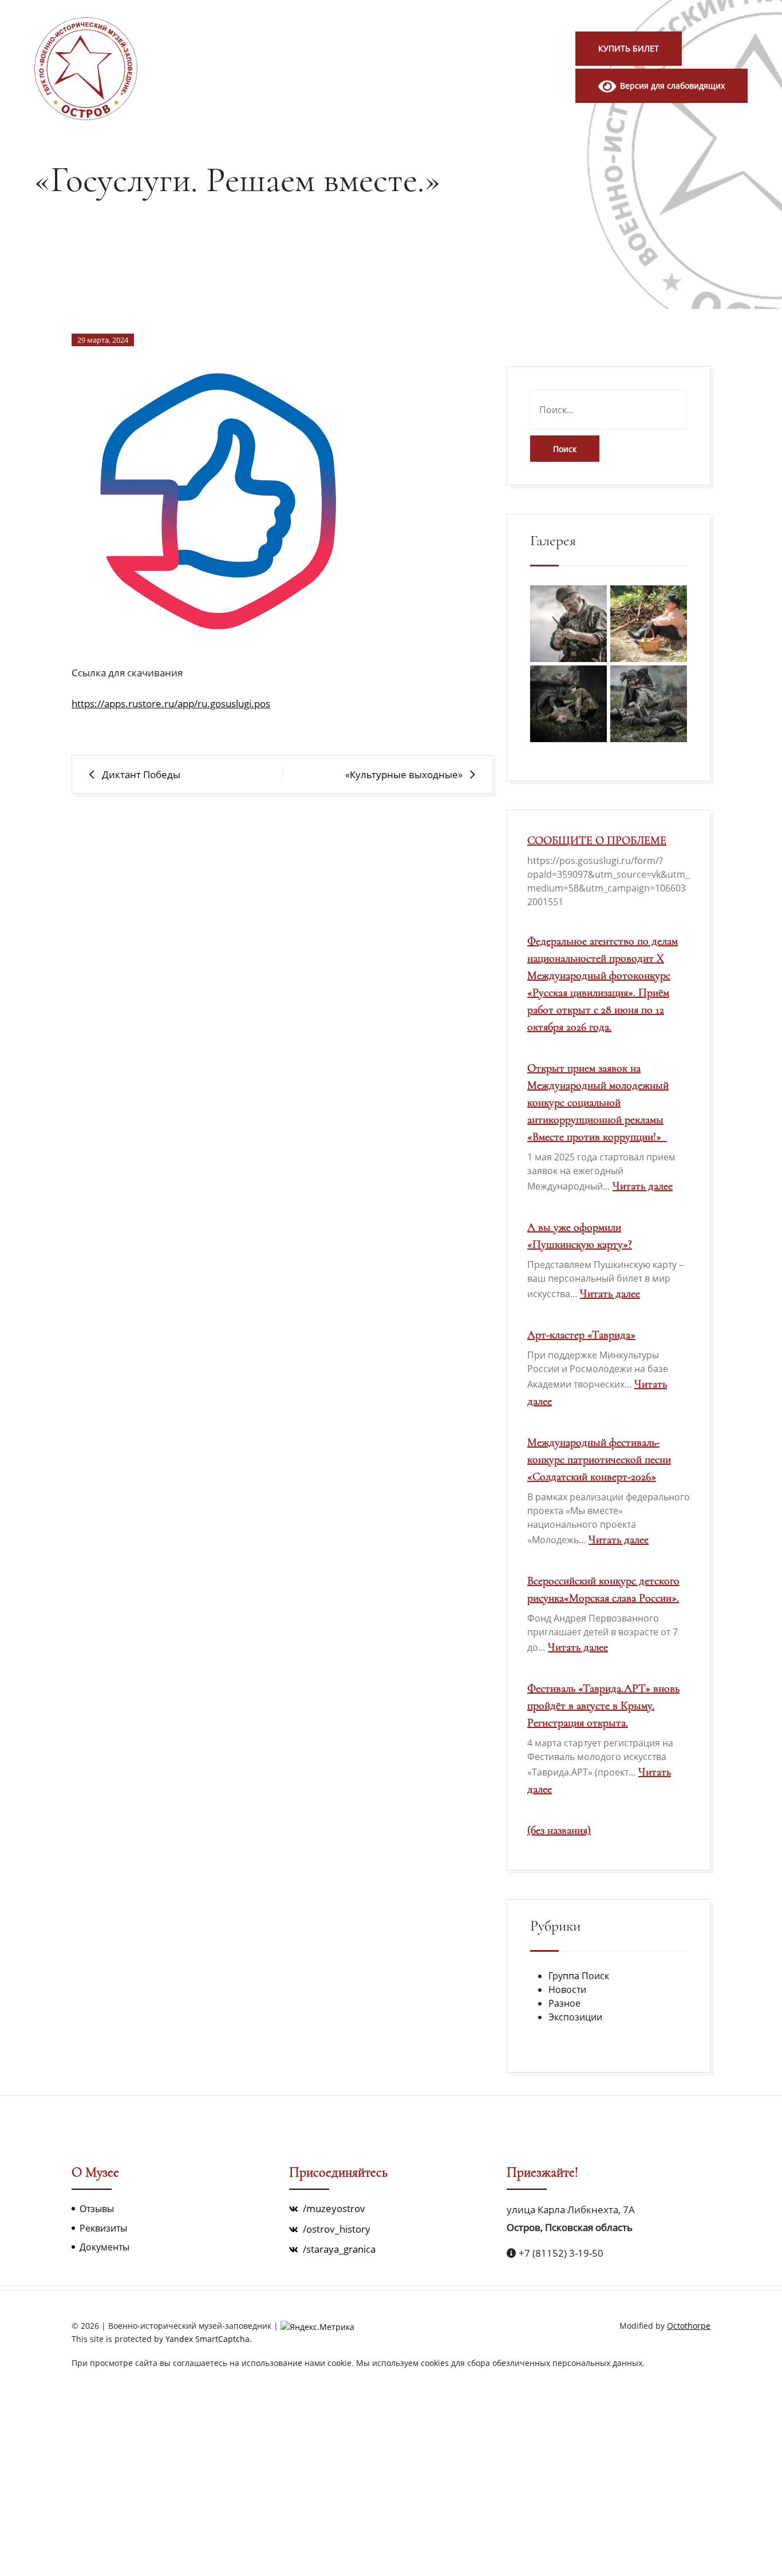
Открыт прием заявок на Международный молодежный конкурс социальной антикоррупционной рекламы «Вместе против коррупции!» (598, 1103)
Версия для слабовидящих (670, 86)
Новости (567, 1990)
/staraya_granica (338, 2249)
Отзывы (97, 2209)
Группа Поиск (579, 1976)
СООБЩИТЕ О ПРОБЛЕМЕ (597, 841)
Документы (104, 2247)
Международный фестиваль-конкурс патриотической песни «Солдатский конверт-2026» (599, 1460)
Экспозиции (575, 2017)
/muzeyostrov (333, 2208)
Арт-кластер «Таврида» (581, 1335)
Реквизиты (103, 2228)
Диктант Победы (141, 774)
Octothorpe (689, 2326)
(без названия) (559, 1830)
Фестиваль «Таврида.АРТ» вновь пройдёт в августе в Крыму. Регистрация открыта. (603, 1706)
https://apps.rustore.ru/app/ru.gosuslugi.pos (171, 704)
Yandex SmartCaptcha (208, 2339)
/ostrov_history (335, 2229)
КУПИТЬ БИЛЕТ (629, 48)
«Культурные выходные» (404, 774)
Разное (564, 2003)
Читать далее (643, 1186)
